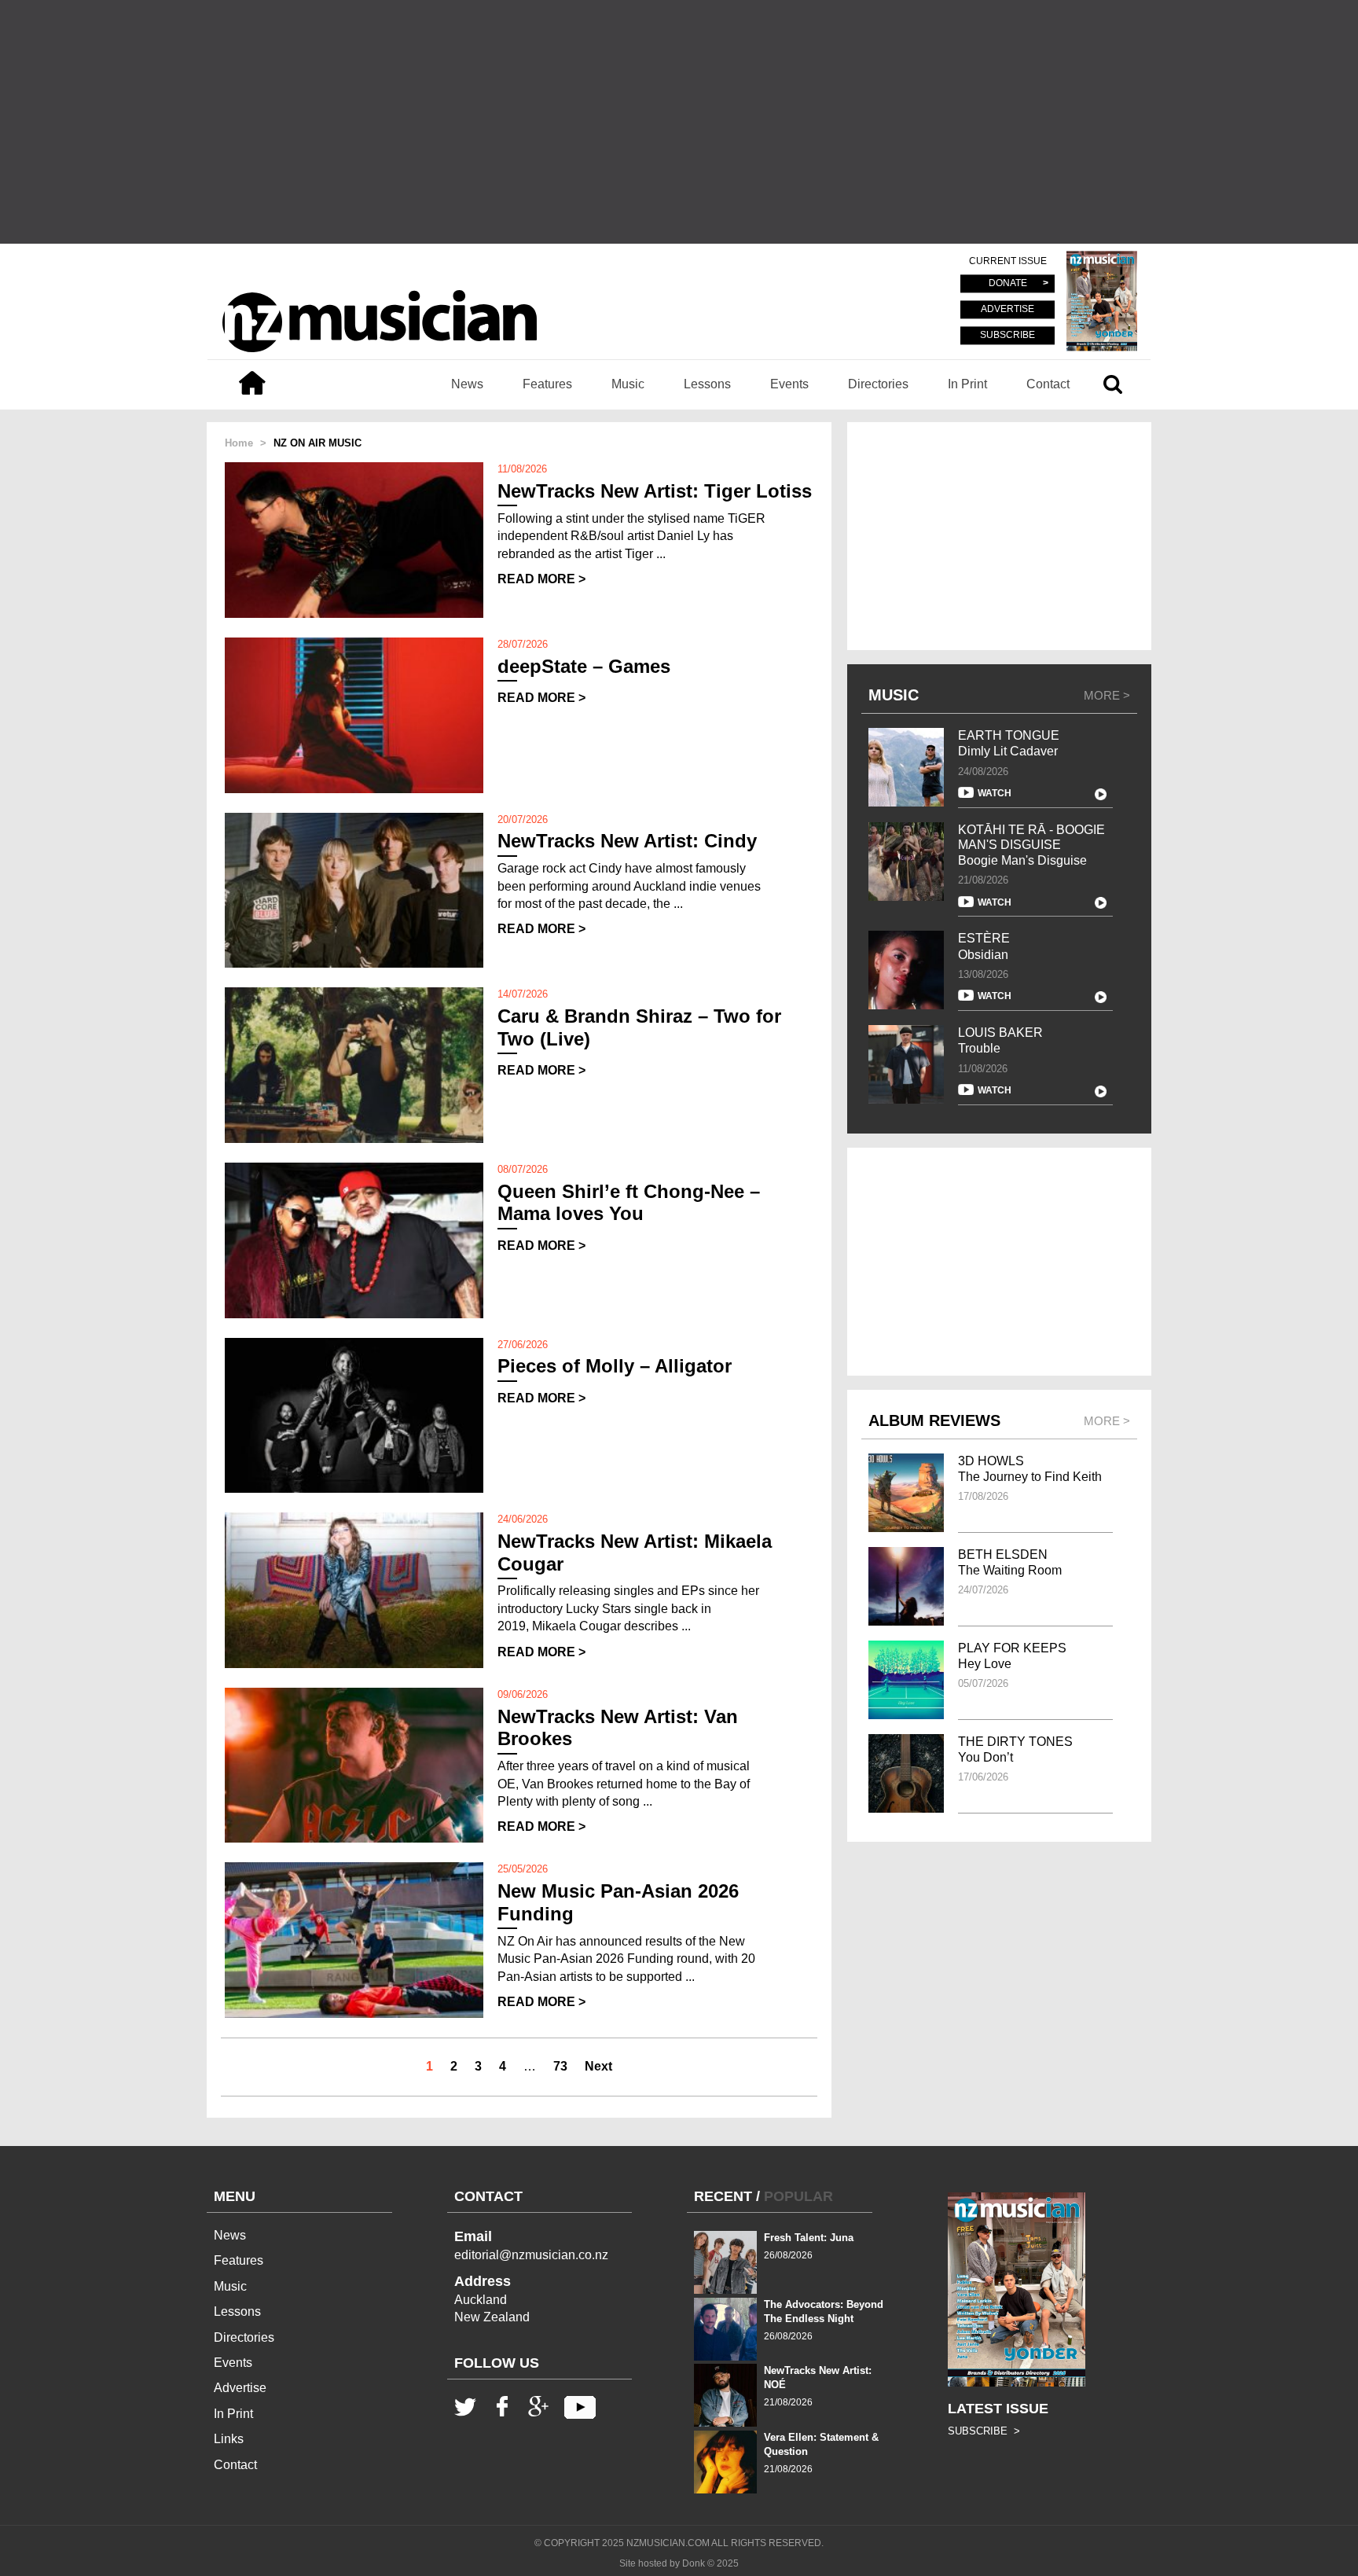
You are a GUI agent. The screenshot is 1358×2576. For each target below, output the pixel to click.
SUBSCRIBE (1007, 335)
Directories (878, 384)
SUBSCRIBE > (984, 2431)
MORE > (1107, 695)
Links (229, 2439)
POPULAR (798, 2196)
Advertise (240, 2388)
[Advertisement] (679, 122)
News (467, 384)
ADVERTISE (1007, 310)
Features (547, 384)
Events (789, 384)
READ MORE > (541, 579)
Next (598, 2066)
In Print (967, 384)
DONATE (1008, 284)
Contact (1048, 384)
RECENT (723, 2196)
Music (628, 384)
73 (560, 2066)
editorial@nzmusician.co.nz (531, 2255)
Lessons (707, 384)
